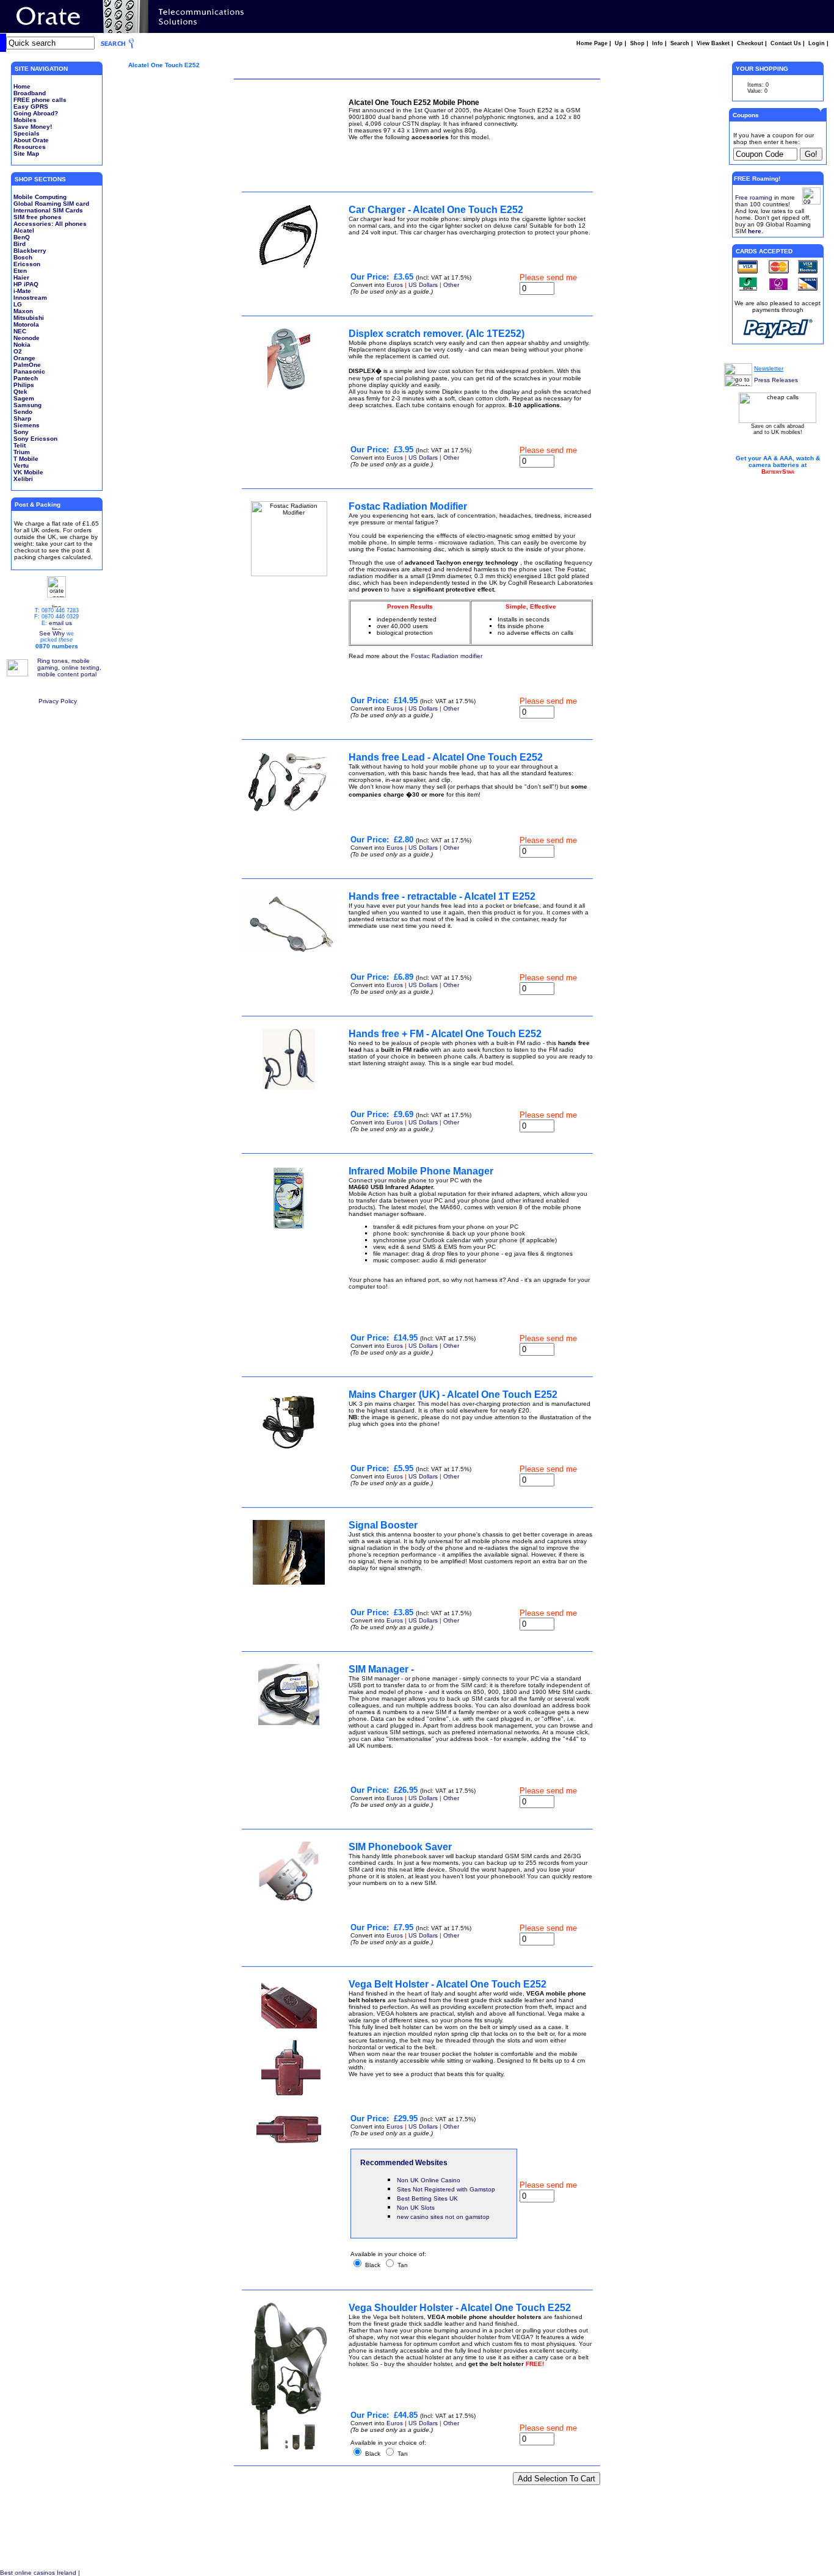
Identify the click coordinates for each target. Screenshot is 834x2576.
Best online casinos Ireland (38, 2573)
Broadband (30, 93)
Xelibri (23, 479)
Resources (30, 147)
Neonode (27, 338)
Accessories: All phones (50, 224)
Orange (24, 358)
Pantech (26, 378)
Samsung (27, 405)
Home (22, 86)
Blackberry (30, 251)
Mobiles (25, 120)
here (755, 231)
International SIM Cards (48, 210)
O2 (18, 351)
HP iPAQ (26, 284)
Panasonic (29, 371)
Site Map (26, 154)
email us (60, 623)
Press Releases (776, 380)
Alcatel (24, 230)
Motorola (26, 324)
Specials (27, 133)
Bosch (23, 257)
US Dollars (423, 285)
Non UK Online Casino (429, 2180)
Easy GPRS (31, 107)
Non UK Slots (416, 2208)
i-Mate (22, 291)
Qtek (20, 392)
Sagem (24, 398)
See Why (52, 633)
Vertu (21, 465)
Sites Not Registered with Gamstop (446, 2189)
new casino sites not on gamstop (443, 2217)
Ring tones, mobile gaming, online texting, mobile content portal (69, 668)
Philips (24, 385)
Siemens (27, 425)
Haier (21, 277)
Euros (395, 285)
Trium (22, 452)
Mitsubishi (29, 318)
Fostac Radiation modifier (447, 656)
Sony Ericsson (35, 439)
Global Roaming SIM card (51, 204)
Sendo (23, 412)
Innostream (30, 298)
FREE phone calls (40, 100)
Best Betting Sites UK (427, 2198)
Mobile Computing (40, 197)
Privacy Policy (58, 701)
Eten (20, 271)
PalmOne (27, 365)
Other (451, 285)
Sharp (22, 418)
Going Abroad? (36, 113)
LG (18, 304)
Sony (21, 432)
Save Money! (33, 127)
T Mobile (26, 459)
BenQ (22, 237)
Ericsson (27, 264)
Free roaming (754, 197)
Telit (20, 445)
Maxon (23, 311)
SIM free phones (38, 217)
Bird (20, 244)
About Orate (31, 140)
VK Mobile (28, 472)
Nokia (22, 345)
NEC (20, 331)
